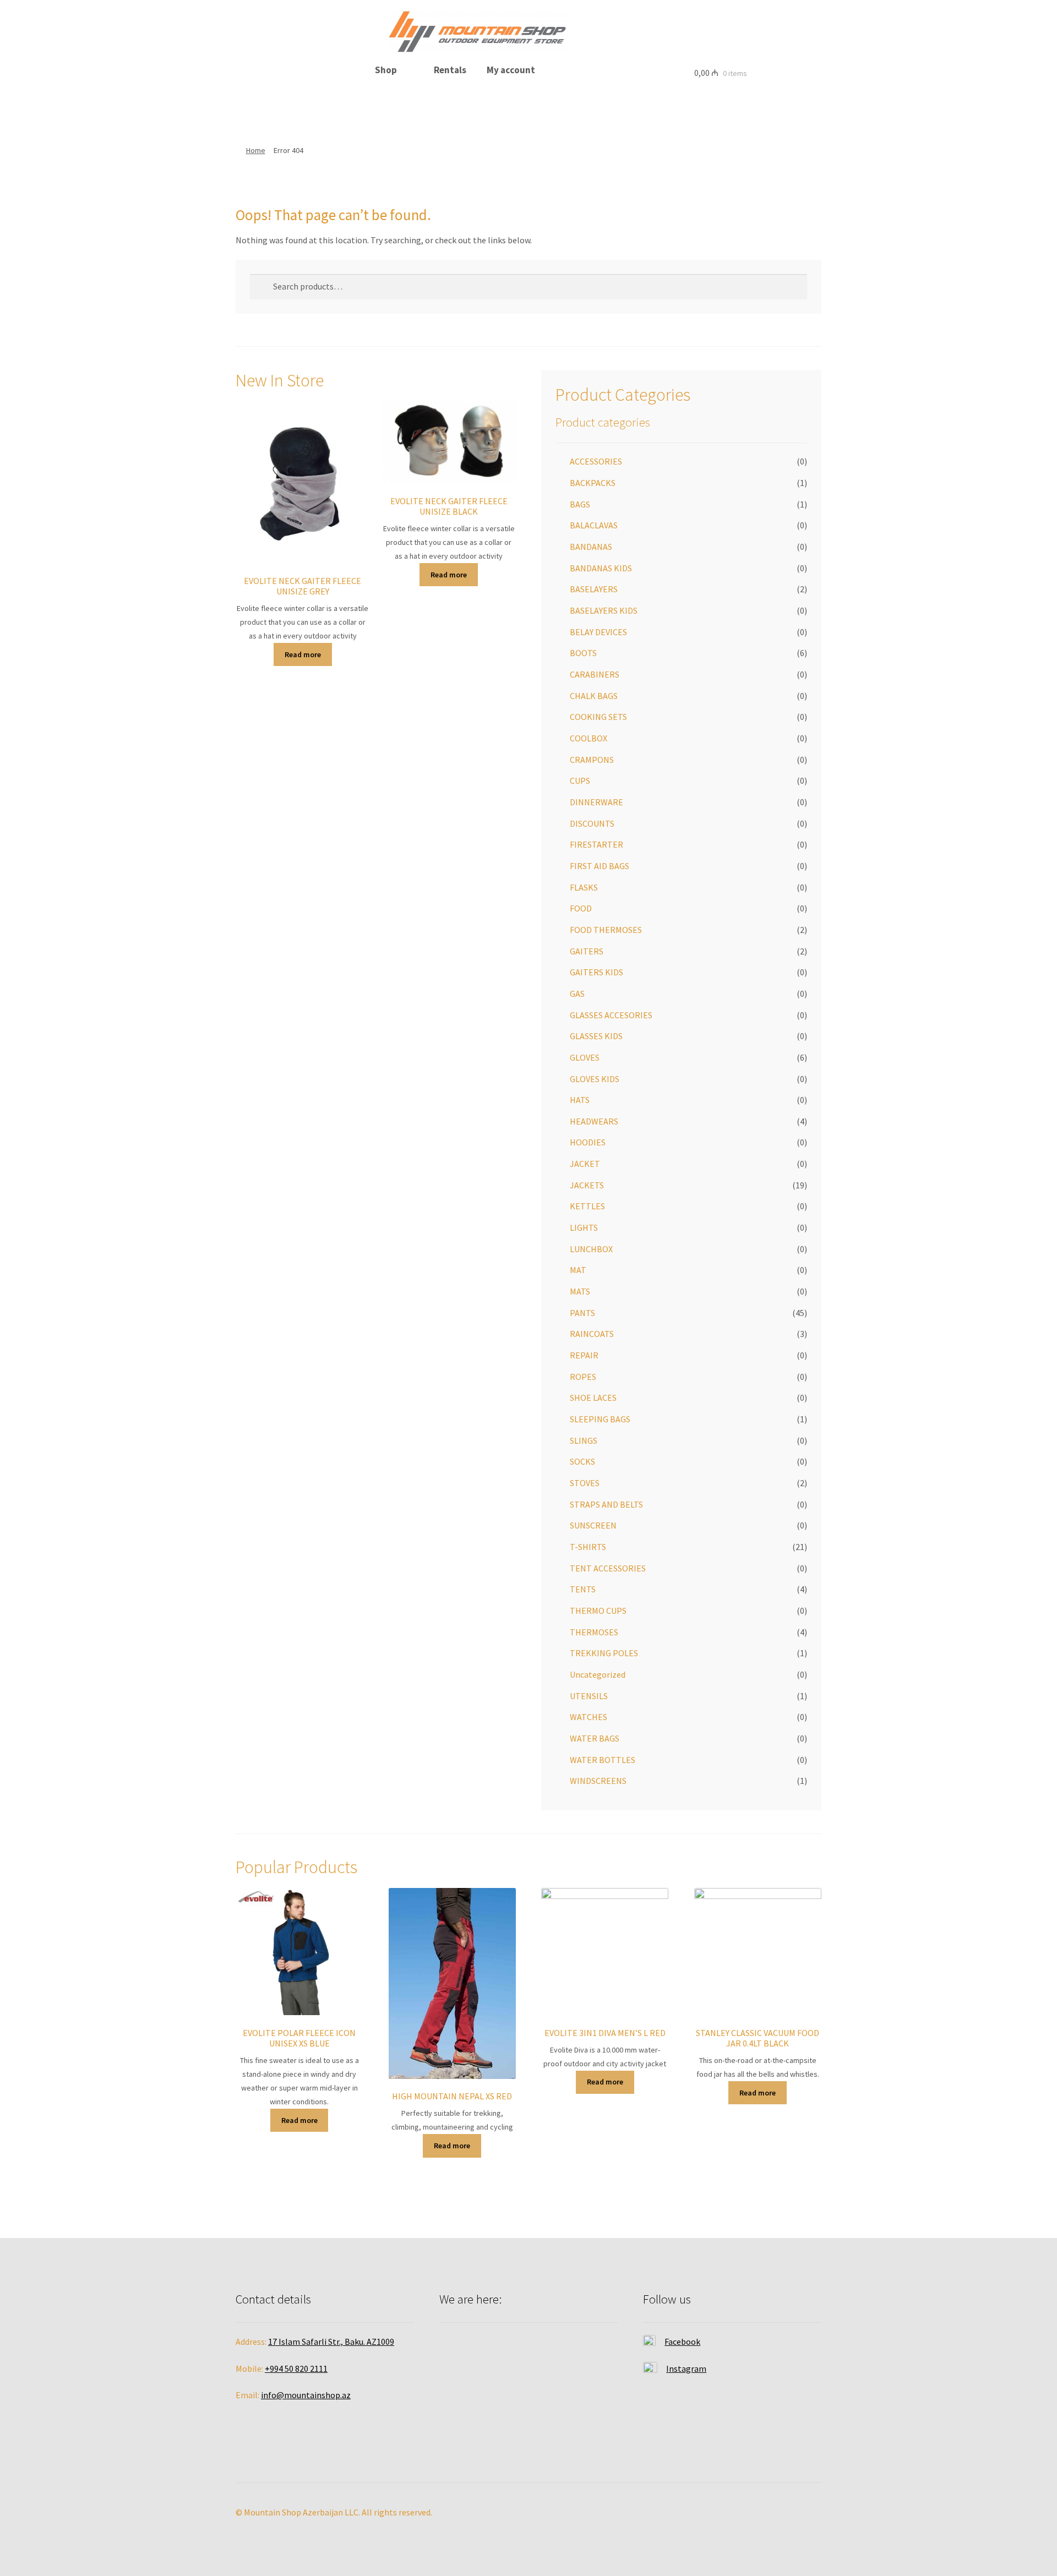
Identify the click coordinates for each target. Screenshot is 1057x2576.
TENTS (583, 1589)
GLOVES (585, 1057)
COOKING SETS (598, 717)
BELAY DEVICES (598, 632)
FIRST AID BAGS (600, 866)
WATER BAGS (595, 1738)
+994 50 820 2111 (296, 2368)
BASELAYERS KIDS (604, 610)
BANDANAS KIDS (601, 568)
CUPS (580, 781)
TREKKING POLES (604, 1653)
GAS (577, 994)
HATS (580, 1100)
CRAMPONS (592, 760)
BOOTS (583, 653)
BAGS (580, 504)
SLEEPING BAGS (600, 1419)
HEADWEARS (594, 1121)
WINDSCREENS (598, 1781)
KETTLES (587, 1206)
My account (511, 70)
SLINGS (584, 1440)
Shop (386, 70)
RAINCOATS (592, 1334)
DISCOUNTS (592, 823)
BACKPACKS (593, 483)
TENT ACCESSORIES (608, 1568)
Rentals (450, 70)
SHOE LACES (593, 1398)
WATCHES (589, 1717)
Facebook (682, 2342)
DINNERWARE (596, 802)
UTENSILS (589, 1696)
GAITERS (587, 951)
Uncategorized (598, 1674)
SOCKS (582, 1461)
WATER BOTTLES (603, 1760)
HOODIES (588, 1142)
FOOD (581, 908)
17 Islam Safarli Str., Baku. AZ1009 (331, 2342)
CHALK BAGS (594, 696)
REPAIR (584, 1355)
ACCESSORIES (596, 461)
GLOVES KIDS (595, 1079)
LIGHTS (584, 1227)
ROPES (583, 1377)
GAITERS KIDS (596, 972)
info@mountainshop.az (306, 2395)
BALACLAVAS (594, 525)
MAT (578, 1270)
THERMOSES (594, 1632)
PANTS (582, 1313)
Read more (303, 654)
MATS (580, 1291)
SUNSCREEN (593, 1525)
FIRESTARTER (596, 844)
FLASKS (584, 887)
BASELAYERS (594, 589)
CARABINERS (595, 674)
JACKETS (587, 1185)
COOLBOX (589, 738)
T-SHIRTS (588, 1547)
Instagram (686, 2368)
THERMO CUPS (598, 1611)
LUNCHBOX (591, 1249)
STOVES (585, 1483)
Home (256, 150)
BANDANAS (591, 547)
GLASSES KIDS (596, 1036)
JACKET (585, 1164)
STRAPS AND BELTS (606, 1504)
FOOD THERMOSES (606, 930)
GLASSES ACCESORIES (611, 1015)
